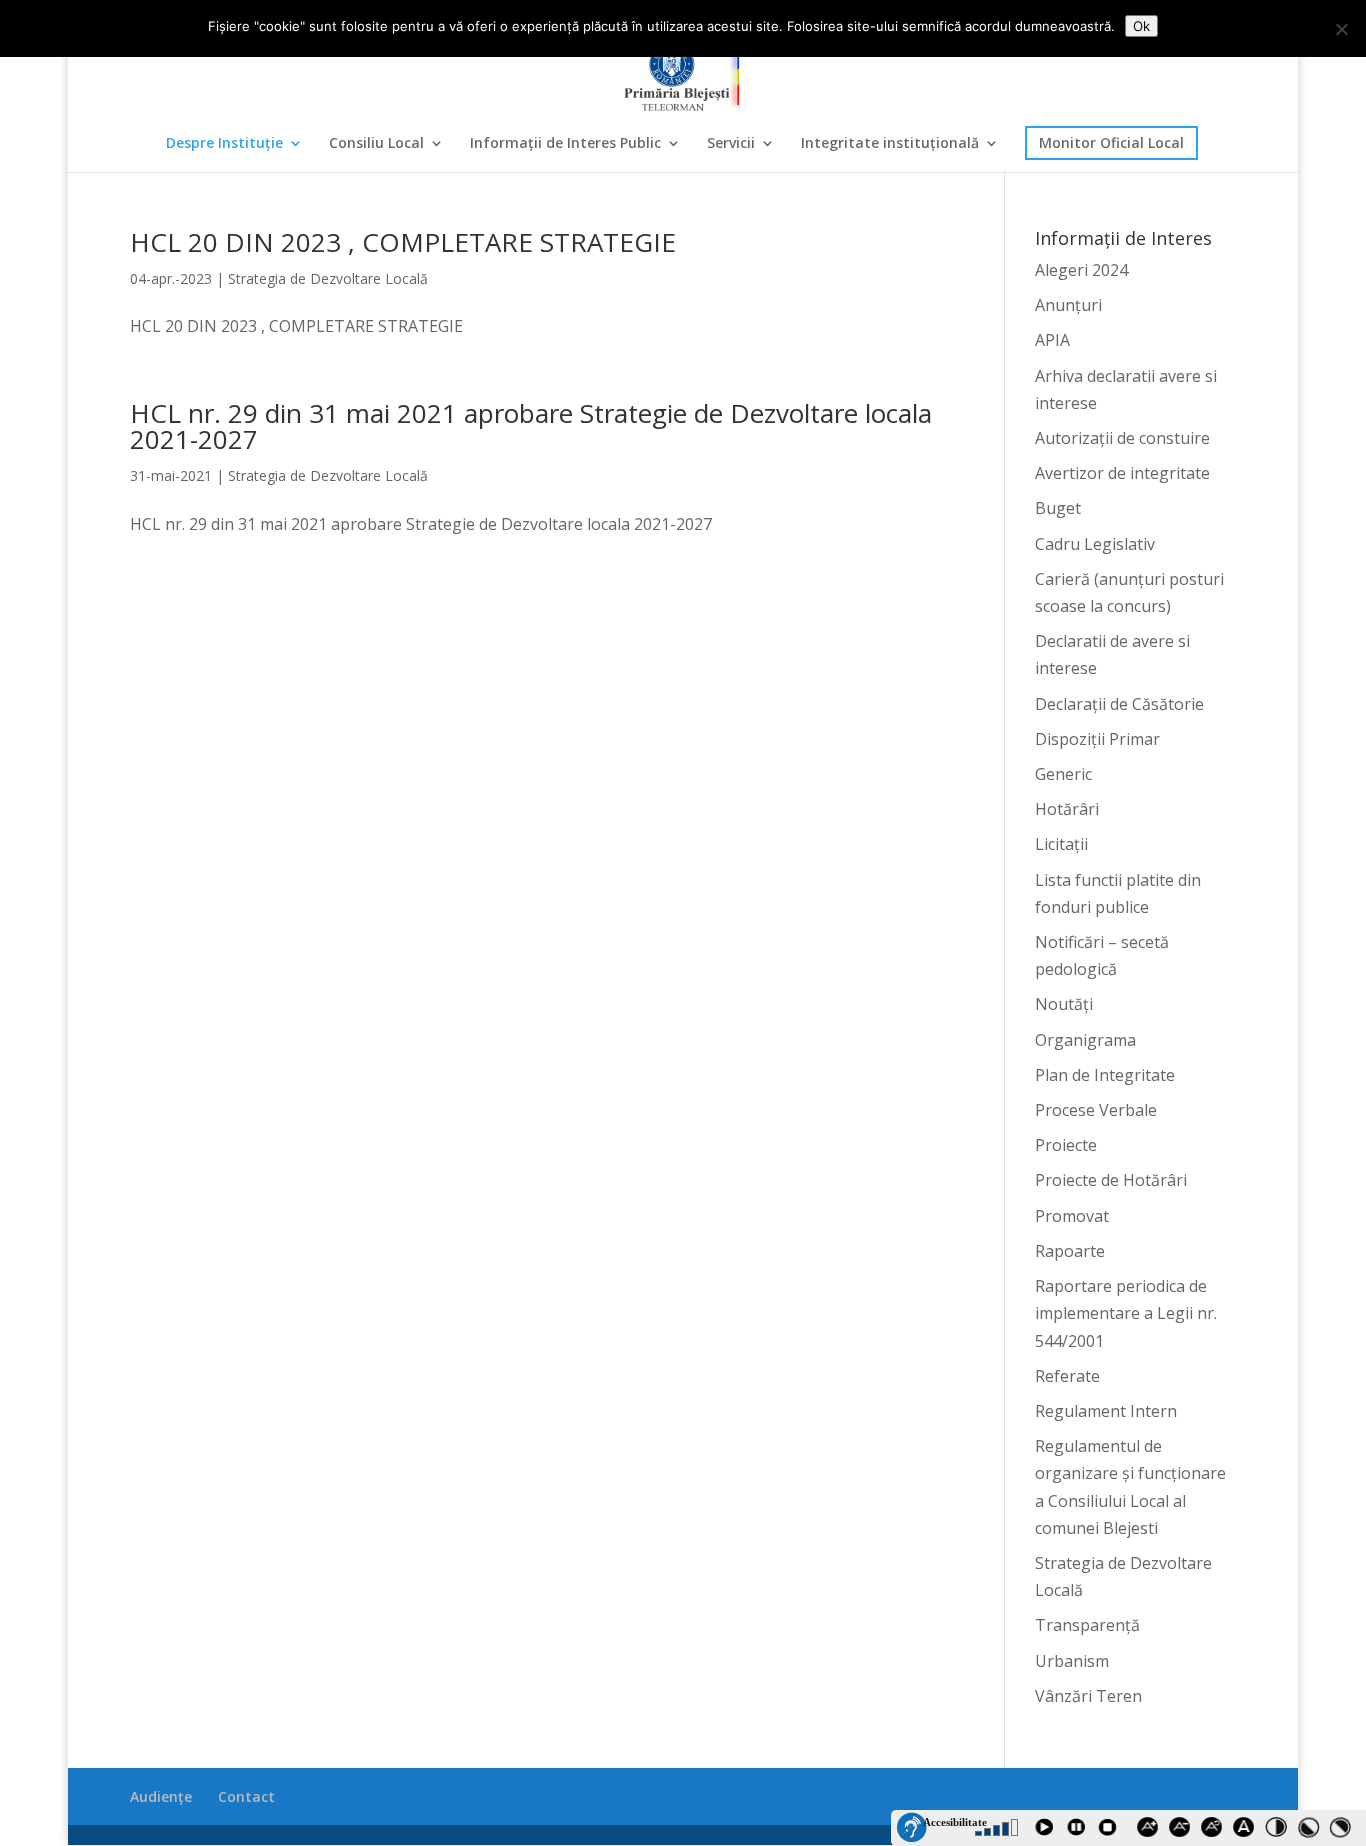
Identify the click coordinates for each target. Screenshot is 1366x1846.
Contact (246, 1796)
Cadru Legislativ (1095, 544)
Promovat (1072, 1216)
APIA (1052, 340)
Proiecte (1066, 1145)
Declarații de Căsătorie (1119, 704)
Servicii (731, 144)
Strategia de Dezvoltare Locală (328, 278)
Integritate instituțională (890, 144)
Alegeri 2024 (1081, 270)
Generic (1063, 774)
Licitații (1061, 844)
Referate (1067, 1376)
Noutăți (1064, 1004)
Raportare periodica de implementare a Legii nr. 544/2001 (1126, 1313)
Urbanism (1072, 1661)
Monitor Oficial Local (1111, 142)
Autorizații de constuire (1122, 438)
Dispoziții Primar (1097, 739)
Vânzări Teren (1088, 1696)
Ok (1141, 26)
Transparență (1087, 1625)
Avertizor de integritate (1122, 473)
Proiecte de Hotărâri (1111, 1180)
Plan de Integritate (1105, 1075)
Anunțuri (1068, 305)
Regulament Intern (1106, 1411)
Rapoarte (1070, 1251)
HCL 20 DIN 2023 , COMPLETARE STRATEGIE (403, 242)
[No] (1341, 29)
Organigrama (1085, 1040)
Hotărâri (1067, 809)
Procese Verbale (1096, 1110)
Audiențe (161, 1796)
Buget (1058, 508)
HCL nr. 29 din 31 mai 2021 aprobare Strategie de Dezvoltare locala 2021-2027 (531, 426)
